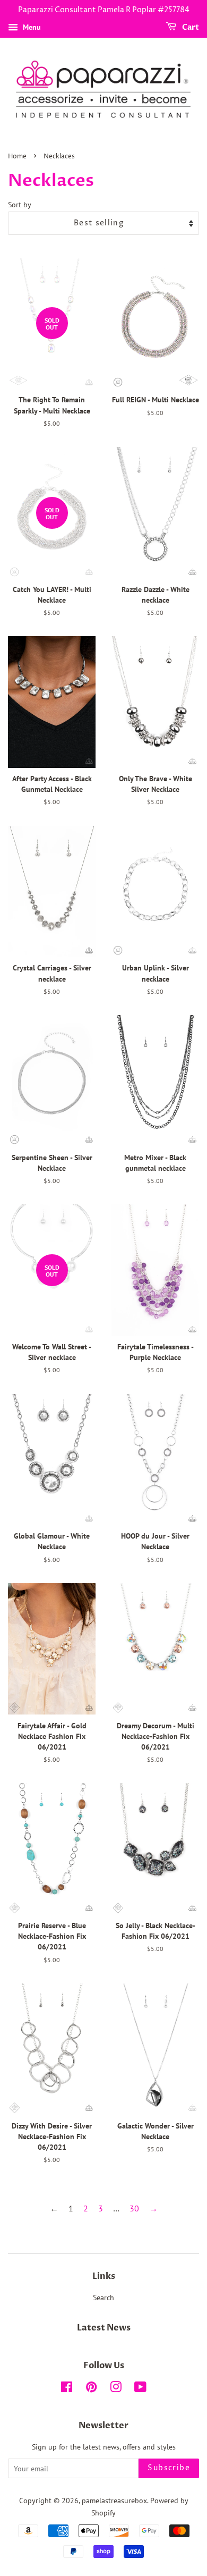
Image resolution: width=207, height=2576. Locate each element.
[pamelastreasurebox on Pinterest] (91, 2389)
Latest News (104, 2328)
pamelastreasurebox (114, 2501)
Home (17, 157)
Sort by (20, 204)
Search (103, 2298)
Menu (31, 27)
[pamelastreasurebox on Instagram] (116, 2389)
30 (134, 2208)
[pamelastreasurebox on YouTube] (140, 2389)
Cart (190, 27)
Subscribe (169, 2468)
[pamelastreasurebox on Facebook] (67, 2389)
